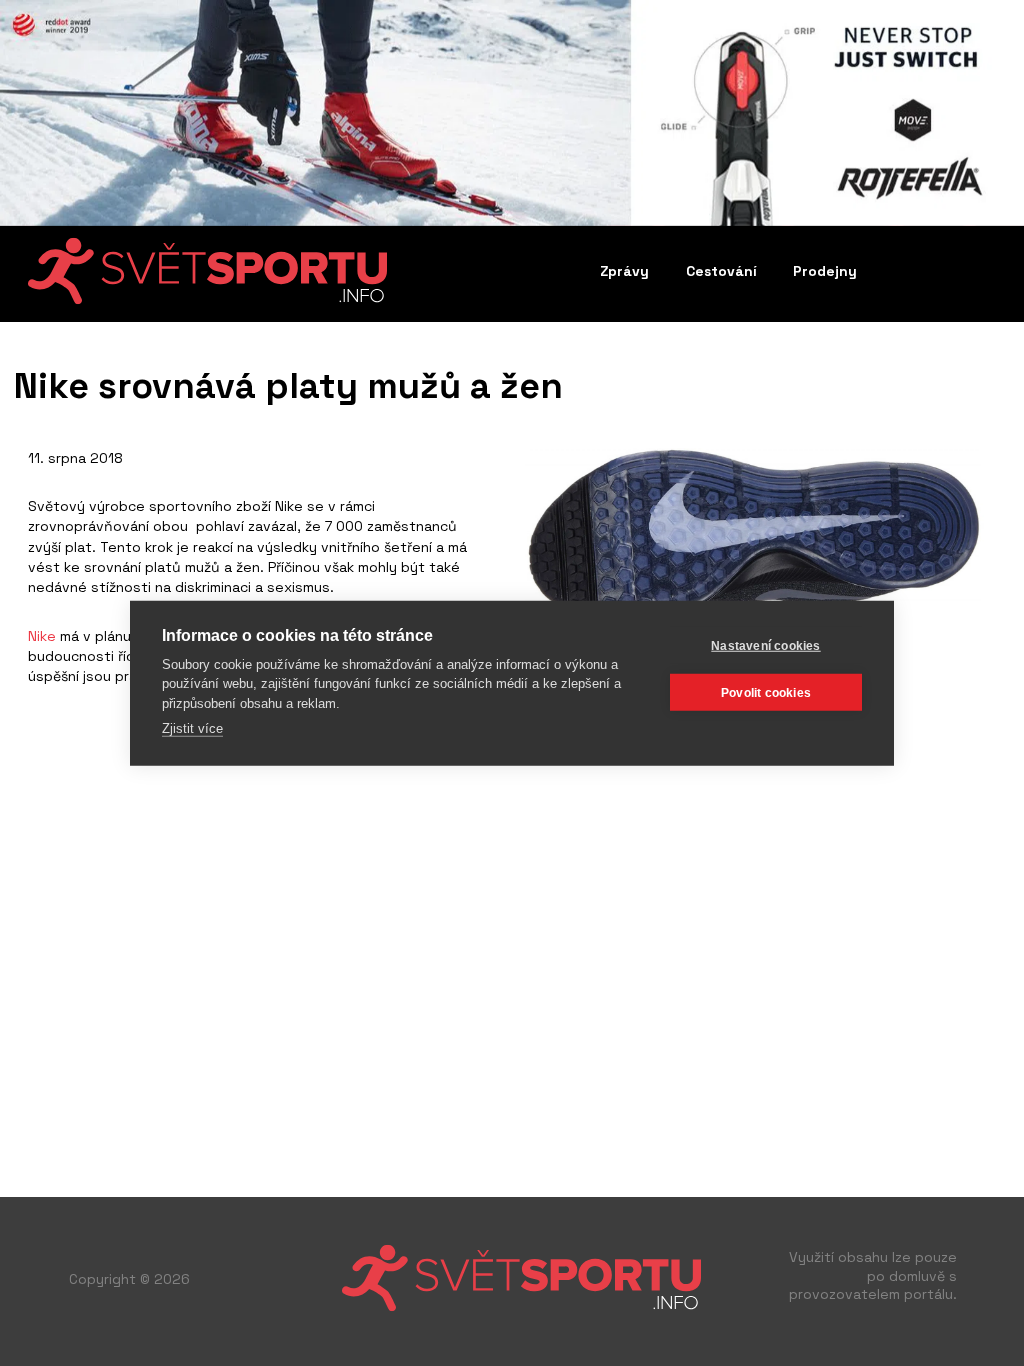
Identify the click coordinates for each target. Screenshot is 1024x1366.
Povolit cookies (766, 692)
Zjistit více (192, 728)
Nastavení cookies (765, 645)
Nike (42, 636)
